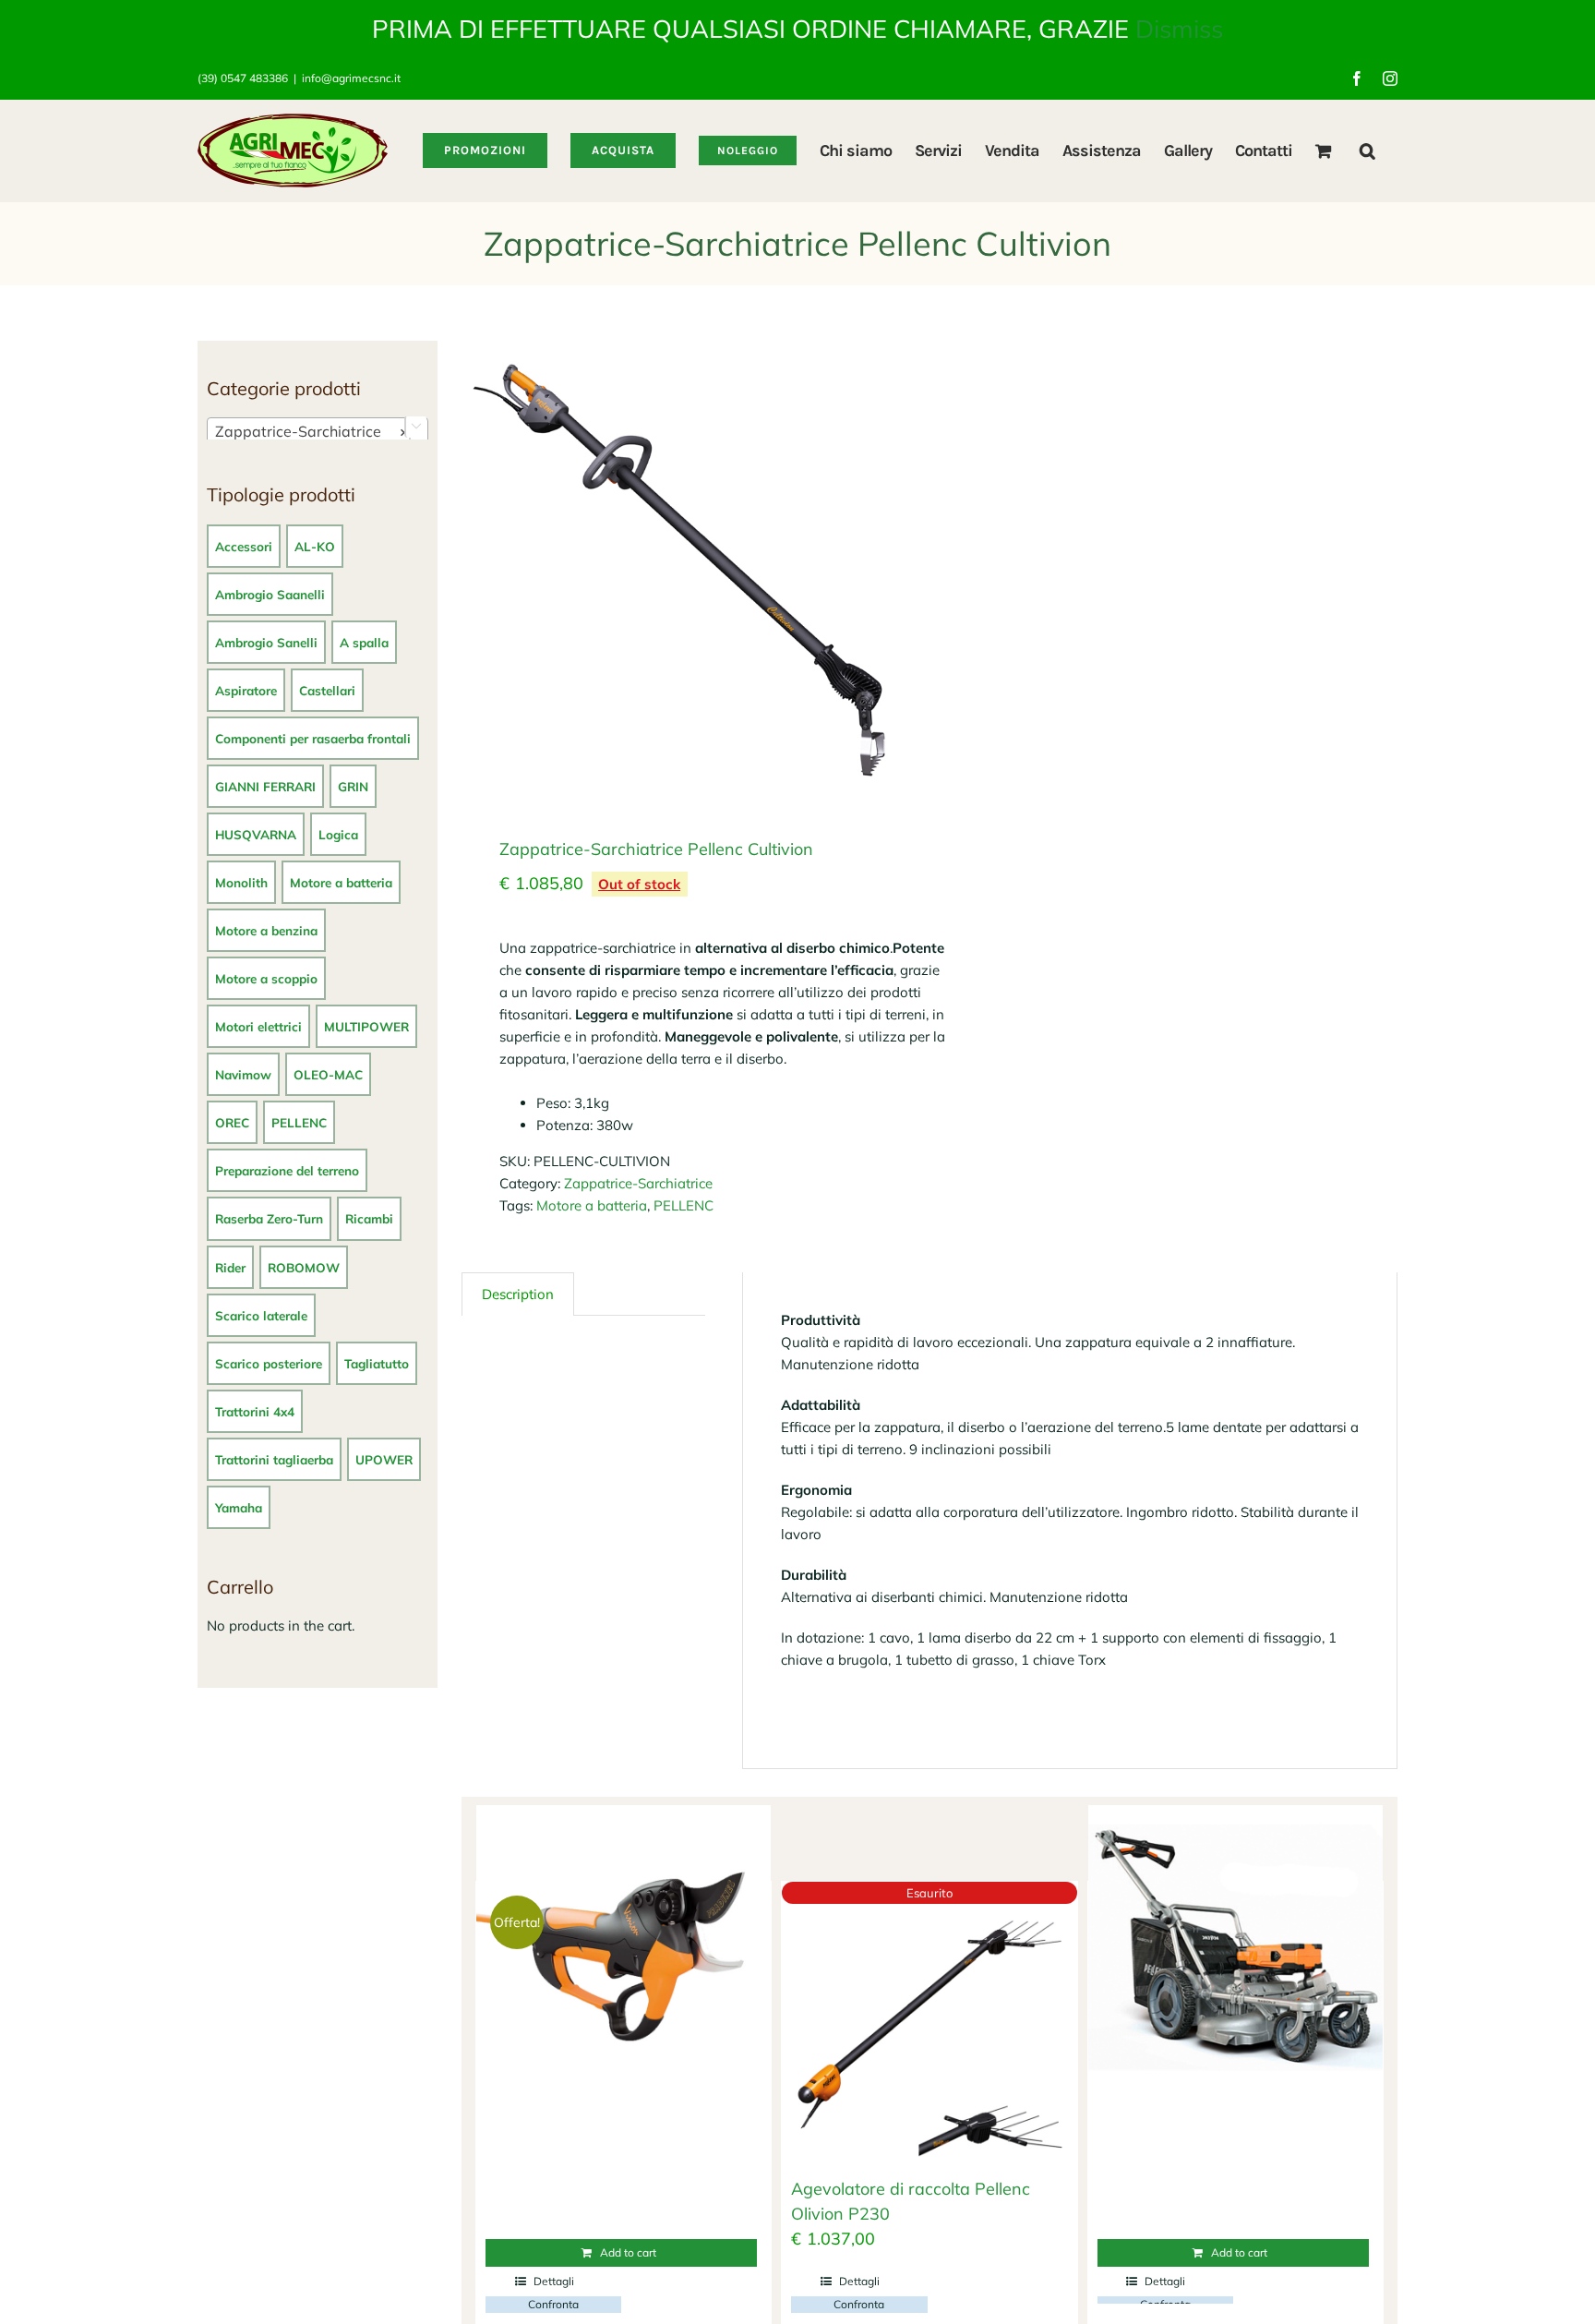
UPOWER (384, 1459)
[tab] (518, 1294)
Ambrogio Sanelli (266, 642)
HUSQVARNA (256, 834)
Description (518, 1294)
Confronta (553, 2304)
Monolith (241, 882)
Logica (338, 834)
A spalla (364, 642)
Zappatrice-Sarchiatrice (638, 1183)
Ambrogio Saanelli (270, 594)
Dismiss (1179, 29)
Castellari (327, 690)
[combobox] (318, 430)
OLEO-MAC (328, 1074)
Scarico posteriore (269, 1363)
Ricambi (369, 1218)
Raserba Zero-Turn (269, 1218)
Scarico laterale (261, 1315)
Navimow (243, 1074)
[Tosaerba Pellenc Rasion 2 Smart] (1235, 1953)
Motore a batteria (592, 1205)
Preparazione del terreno (287, 1170)
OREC (232, 1122)
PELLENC (684, 1205)
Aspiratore (246, 690)
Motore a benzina (266, 930)
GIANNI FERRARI (265, 786)
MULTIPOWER (366, 1026)
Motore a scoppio (266, 978)
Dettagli (554, 2281)
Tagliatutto (377, 1363)
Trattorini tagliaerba (274, 1459)
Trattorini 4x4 (255, 1411)
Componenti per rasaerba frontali (313, 738)
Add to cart (628, 2252)
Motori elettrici (258, 1026)
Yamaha (239, 1507)
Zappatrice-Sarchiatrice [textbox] (312, 431)
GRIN (353, 786)
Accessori (244, 546)
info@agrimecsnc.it (351, 78)
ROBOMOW (304, 1267)
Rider (230, 1267)
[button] (1367, 151)
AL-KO (315, 546)
